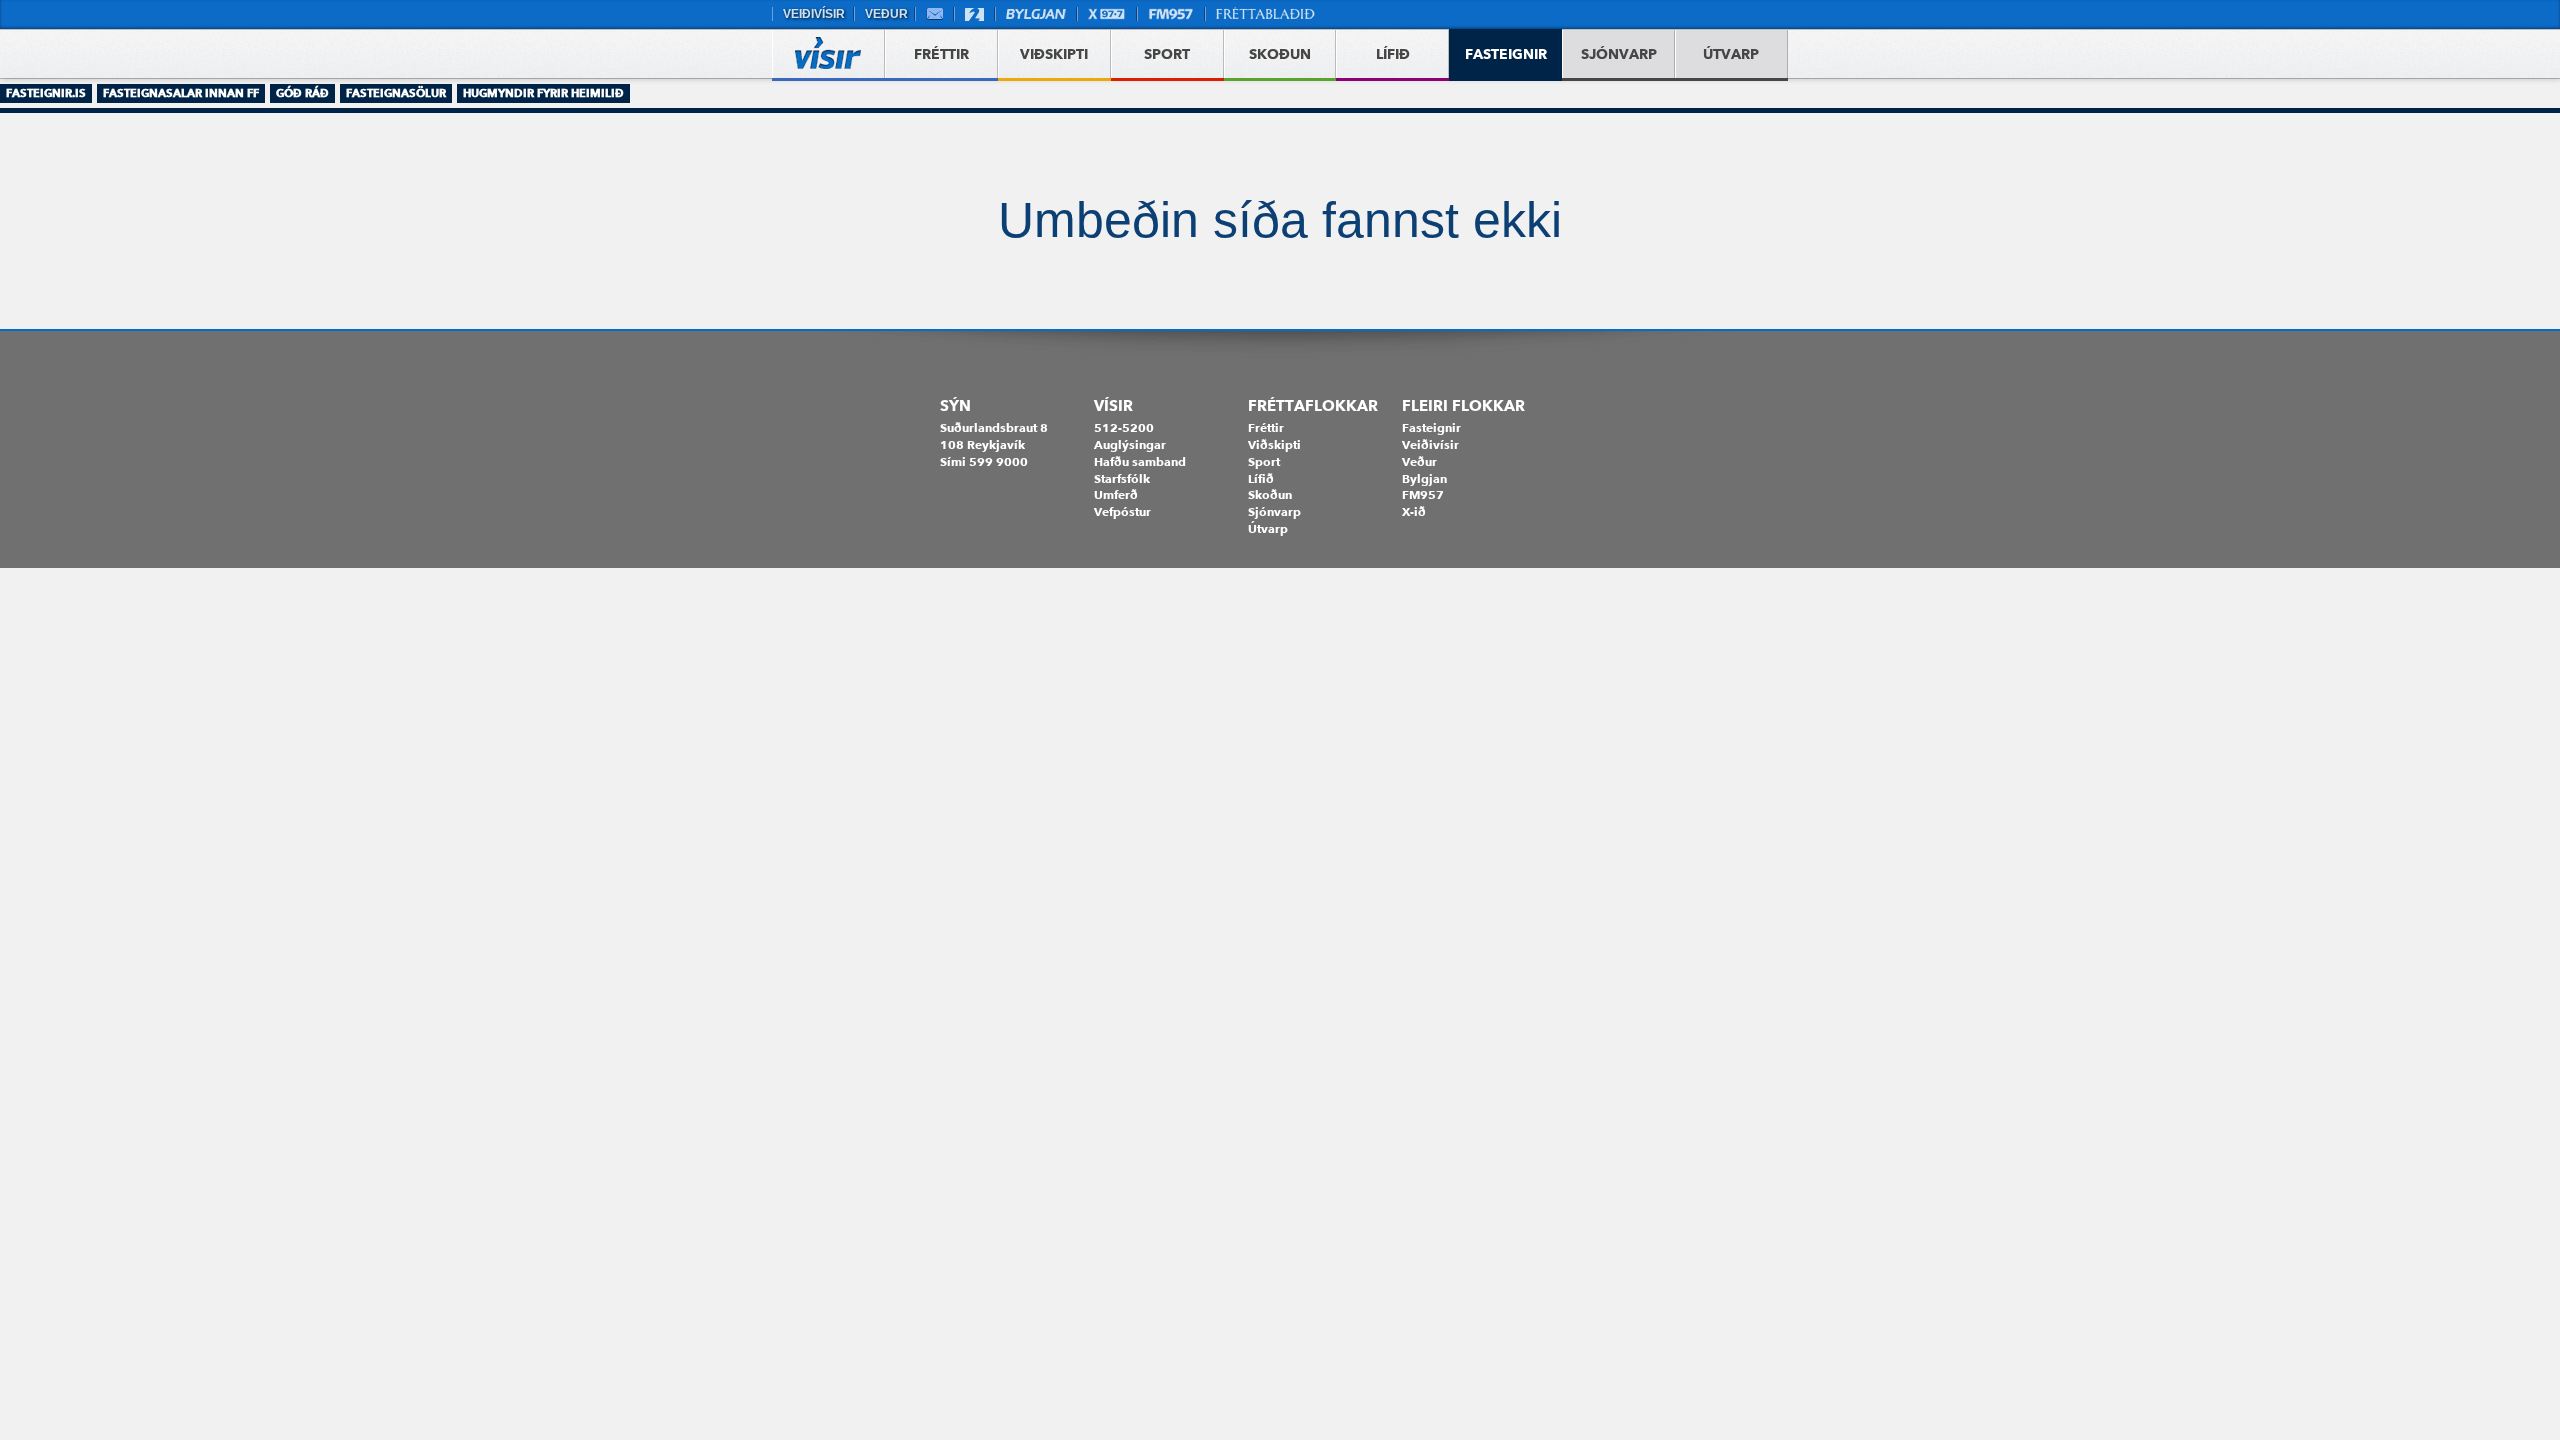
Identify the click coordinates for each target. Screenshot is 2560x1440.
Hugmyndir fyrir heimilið (543, 93)
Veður (884, 14)
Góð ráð (302, 93)
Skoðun (1270, 494)
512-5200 (1124, 427)
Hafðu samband (1140, 461)
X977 (1107, 14)
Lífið (1261, 478)
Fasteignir (1431, 427)
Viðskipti (1274, 444)
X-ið (1414, 511)
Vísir (1113, 406)
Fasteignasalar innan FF (181, 93)
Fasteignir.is (46, 93)
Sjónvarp (1274, 511)
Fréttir (1266, 427)
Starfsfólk (1122, 478)
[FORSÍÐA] (828, 55)
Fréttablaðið (1266, 14)
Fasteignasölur (396, 93)
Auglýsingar (1130, 444)
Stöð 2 (974, 14)
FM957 (1171, 14)
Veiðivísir (813, 14)
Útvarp (1268, 528)
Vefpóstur (934, 14)
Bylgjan (1036, 14)
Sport (1264, 461)
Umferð (1116, 494)
